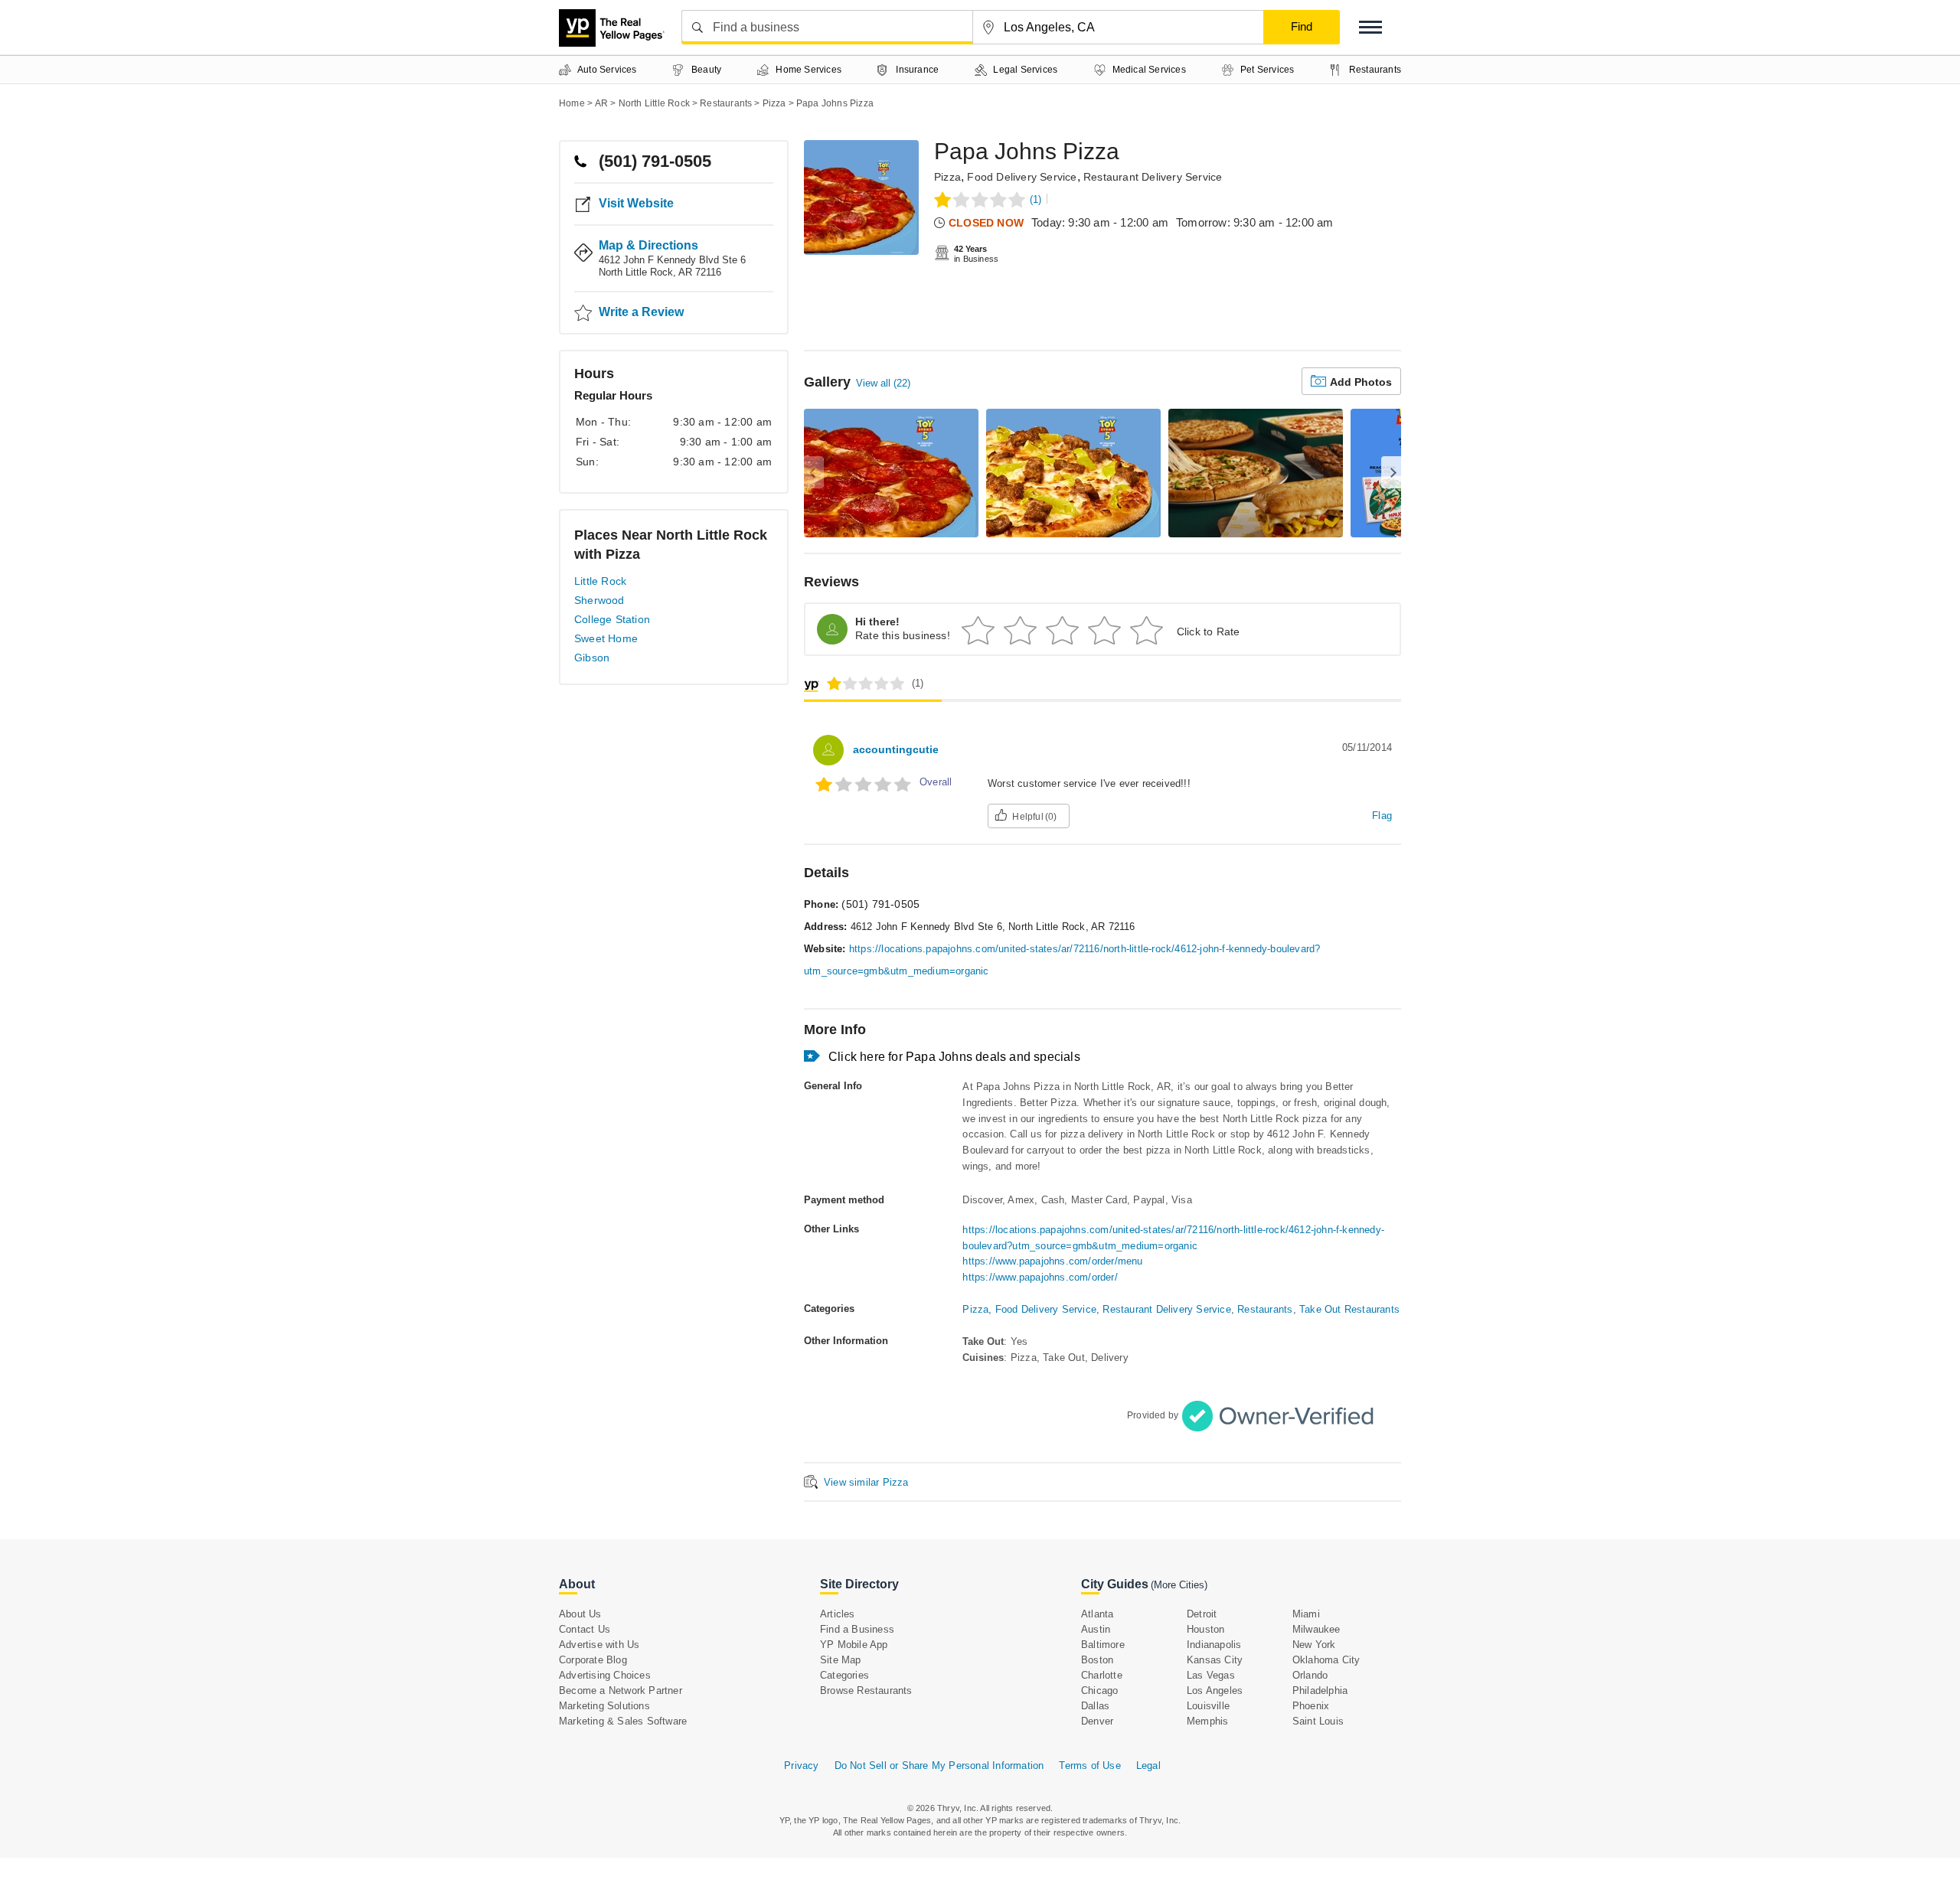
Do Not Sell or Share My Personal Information (939, 1766)
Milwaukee (1316, 1629)
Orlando (1310, 1675)
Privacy (801, 1766)
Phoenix (1311, 1706)
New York (1314, 1645)
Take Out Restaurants (1349, 1309)
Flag (1382, 816)
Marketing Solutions (604, 1706)
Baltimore (1103, 1645)
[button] (1370, 27)
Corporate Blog (593, 1660)
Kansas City (1215, 1660)
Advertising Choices (605, 1675)
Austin (1096, 1629)
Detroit (1202, 1614)
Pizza (947, 177)
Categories (844, 1675)
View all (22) (883, 383)
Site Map (841, 1660)
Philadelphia (1320, 1690)
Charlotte (1102, 1675)
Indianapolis (1214, 1645)
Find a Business (857, 1629)
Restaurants (1265, 1309)
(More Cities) (1179, 1585)
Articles (838, 1614)
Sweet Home (606, 638)
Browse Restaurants (866, 1690)
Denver (1097, 1721)
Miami (1306, 1614)
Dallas (1095, 1706)
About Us (580, 1614)
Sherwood (599, 600)
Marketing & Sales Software (623, 1721)
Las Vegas (1211, 1675)
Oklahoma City (1326, 1660)
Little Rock (600, 581)
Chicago (1099, 1690)
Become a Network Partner (621, 1690)
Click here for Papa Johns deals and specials (954, 1057)
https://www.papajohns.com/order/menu (1052, 1261)
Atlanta (1097, 1614)
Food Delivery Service (1022, 177)
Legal (1148, 1766)
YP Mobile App (854, 1645)
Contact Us (585, 1629)
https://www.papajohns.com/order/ (1040, 1277)
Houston (1205, 1629)
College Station (612, 619)
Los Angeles (1215, 1690)
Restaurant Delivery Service (1153, 177)
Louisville (1208, 1706)
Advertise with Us (599, 1645)
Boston (1097, 1660)
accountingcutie (896, 749)
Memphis (1207, 1721)
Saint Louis (1318, 1721)
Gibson (592, 658)
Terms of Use (1089, 1766)
